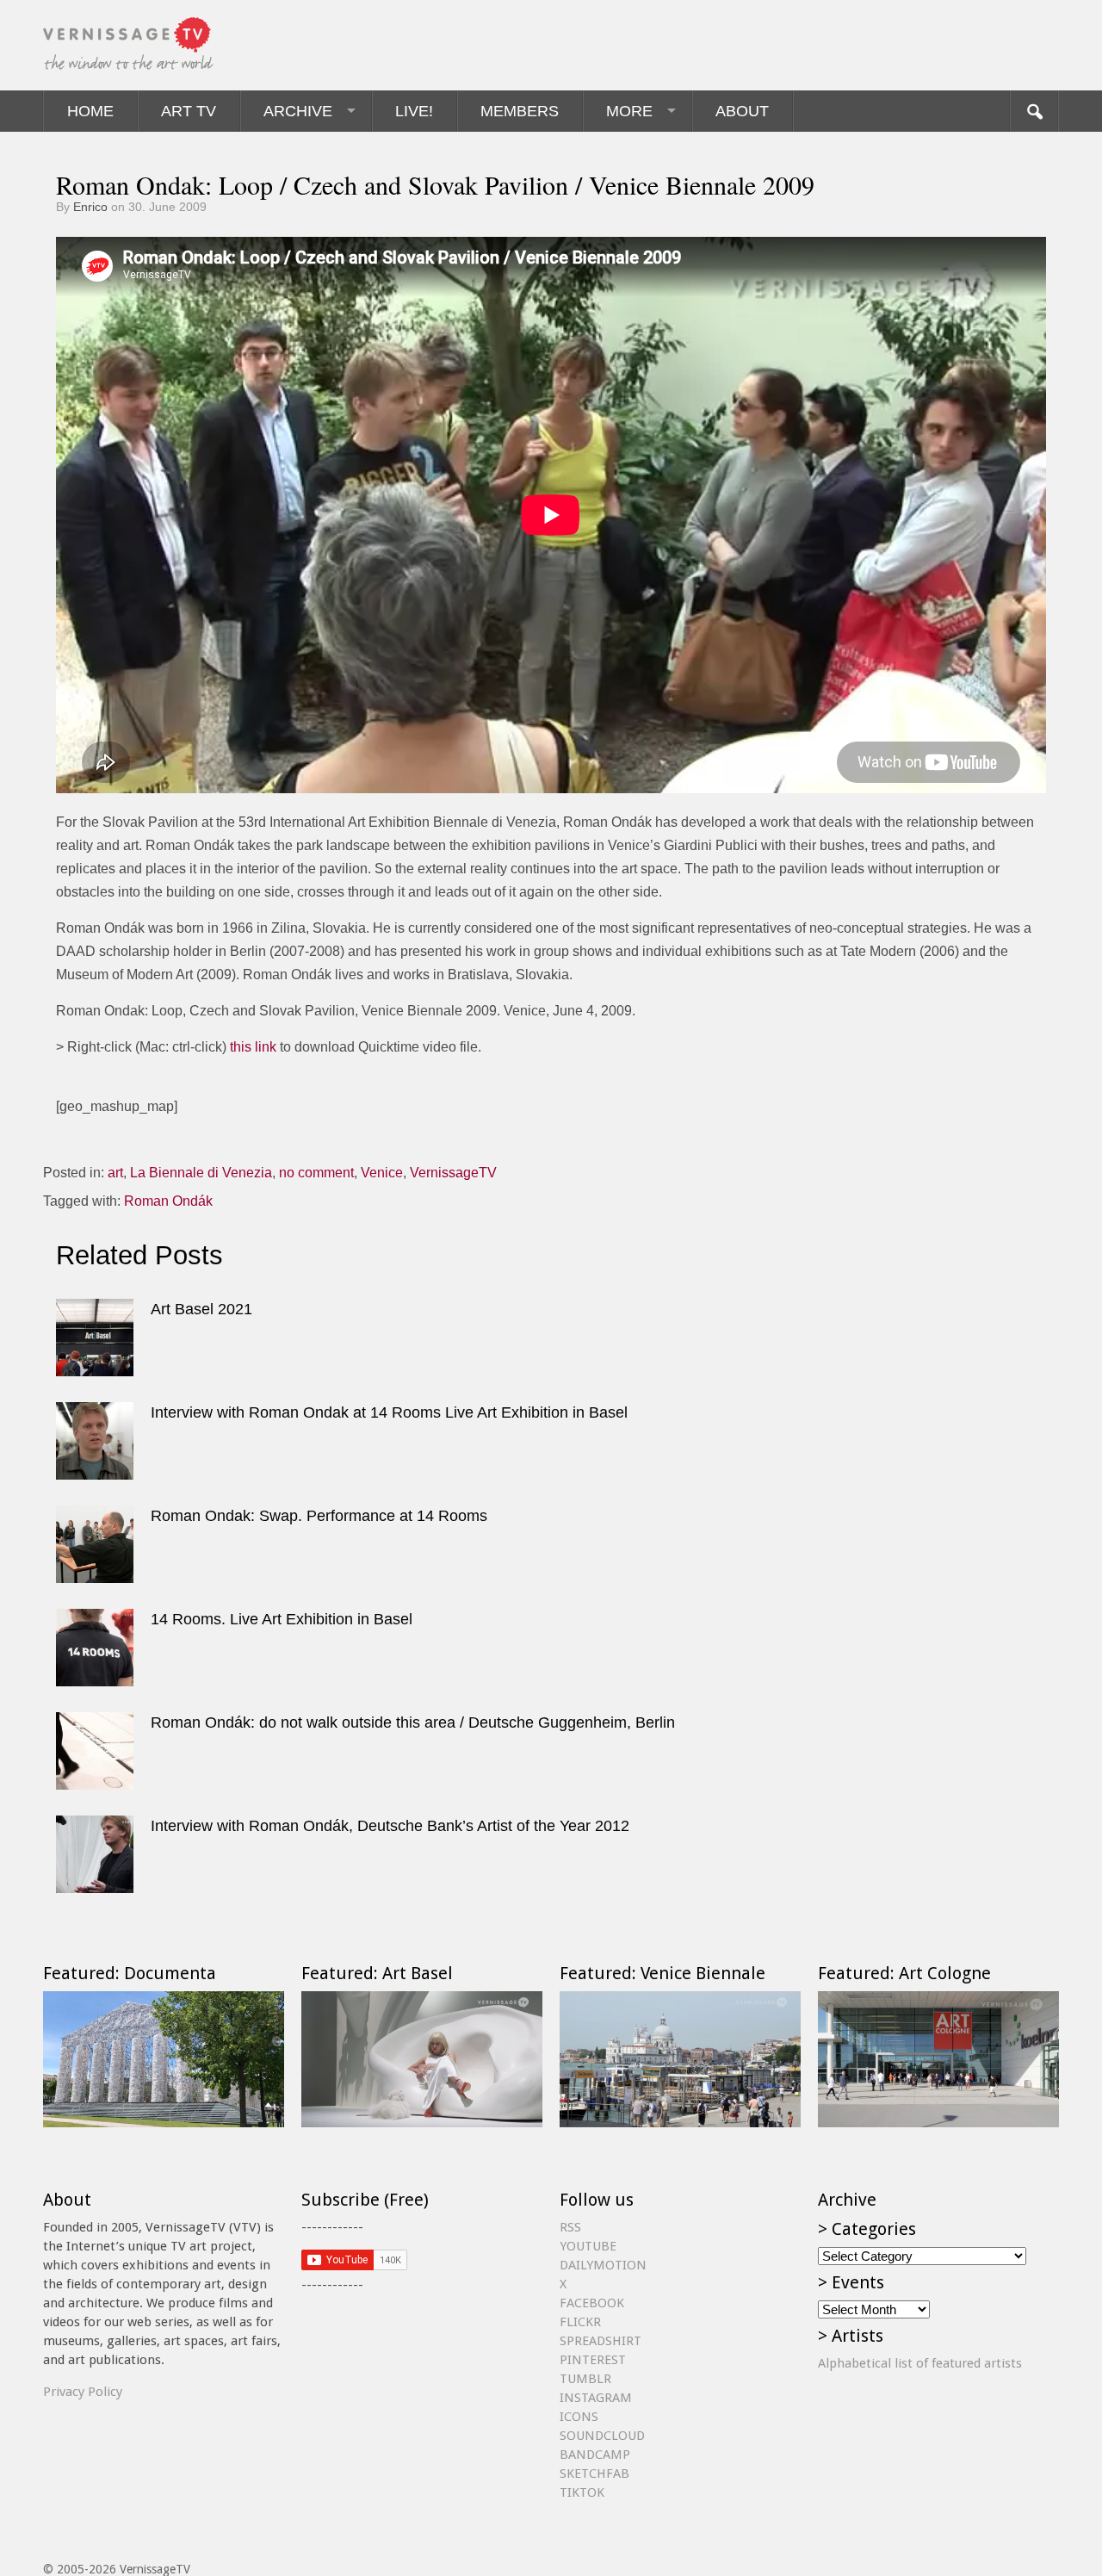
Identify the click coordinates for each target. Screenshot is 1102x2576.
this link (253, 1047)
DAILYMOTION (603, 2265)
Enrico (90, 207)
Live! (414, 111)
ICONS (579, 2417)
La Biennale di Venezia (201, 1173)
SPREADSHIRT (601, 2341)
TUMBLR (585, 2379)
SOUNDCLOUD (602, 2436)
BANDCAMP (595, 2455)
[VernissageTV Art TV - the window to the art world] (129, 45)
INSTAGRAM (596, 2398)
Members (520, 111)
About (742, 111)
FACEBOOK (592, 2303)
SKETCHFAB (594, 2474)
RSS (570, 2227)
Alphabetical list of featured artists (920, 2363)
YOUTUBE (588, 2246)
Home (90, 111)
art (115, 1173)
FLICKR (580, 2322)
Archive (298, 111)
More (629, 111)
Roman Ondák (168, 1201)
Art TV (189, 111)
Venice (382, 1173)
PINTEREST (593, 2360)
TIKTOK (582, 2492)
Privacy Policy (83, 2392)
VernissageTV (453, 1173)
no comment (316, 1173)
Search (1034, 111)
